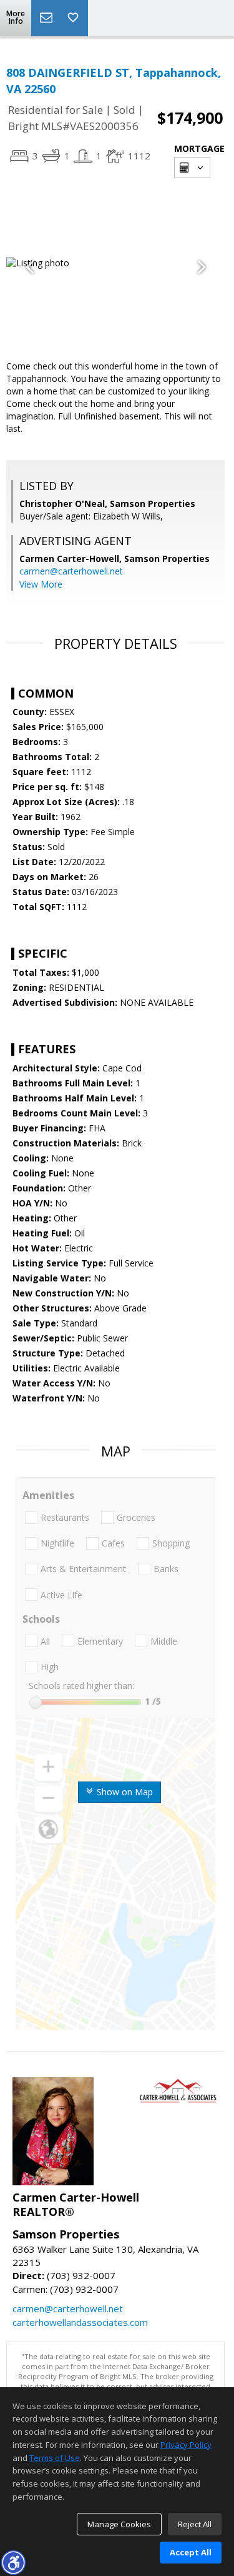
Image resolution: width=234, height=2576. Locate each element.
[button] (13, 2562)
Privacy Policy (186, 2445)
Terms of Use (55, 2458)
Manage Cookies (119, 2524)
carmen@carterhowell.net (71, 571)
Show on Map (124, 1792)
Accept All (191, 2552)
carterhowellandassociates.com (80, 2322)
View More (41, 584)
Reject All (195, 2524)
